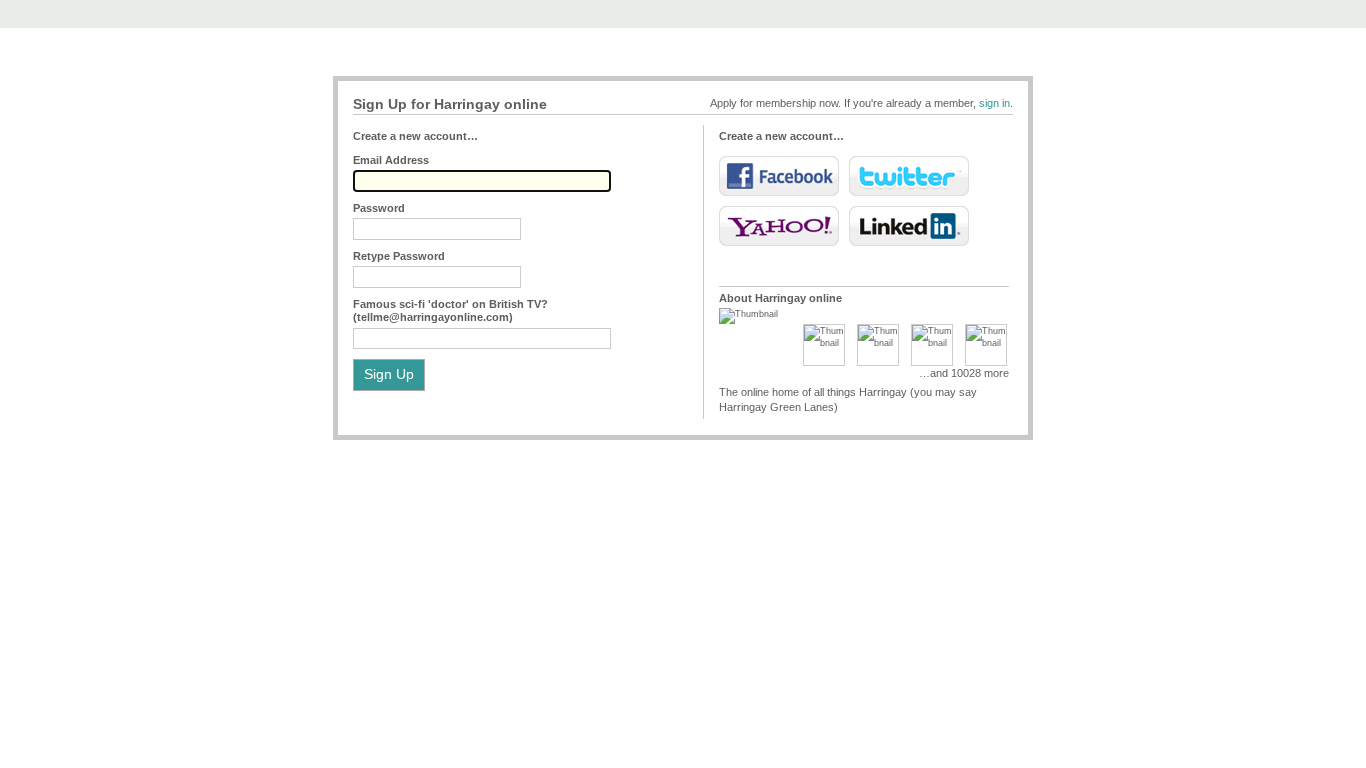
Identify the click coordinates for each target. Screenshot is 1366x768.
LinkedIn (909, 226)
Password (379, 208)
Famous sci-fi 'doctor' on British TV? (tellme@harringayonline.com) (450, 310)
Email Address (391, 160)
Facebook (779, 176)
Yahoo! (779, 226)
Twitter (909, 176)
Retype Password (399, 256)
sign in (994, 103)
